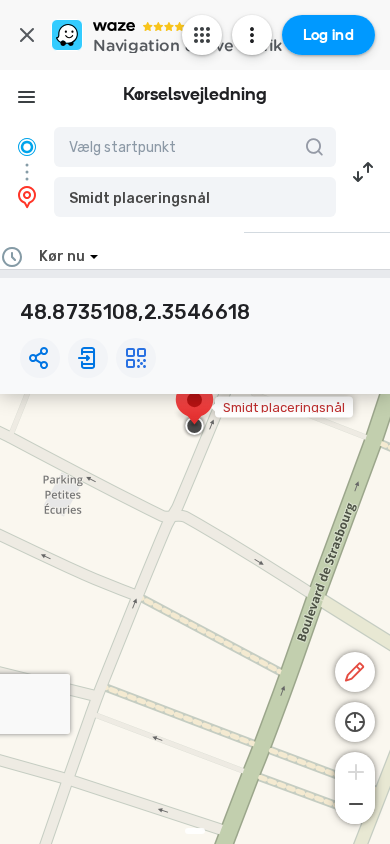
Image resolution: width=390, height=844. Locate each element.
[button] (195, 197)
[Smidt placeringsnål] (194, 410)
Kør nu (62, 256)
